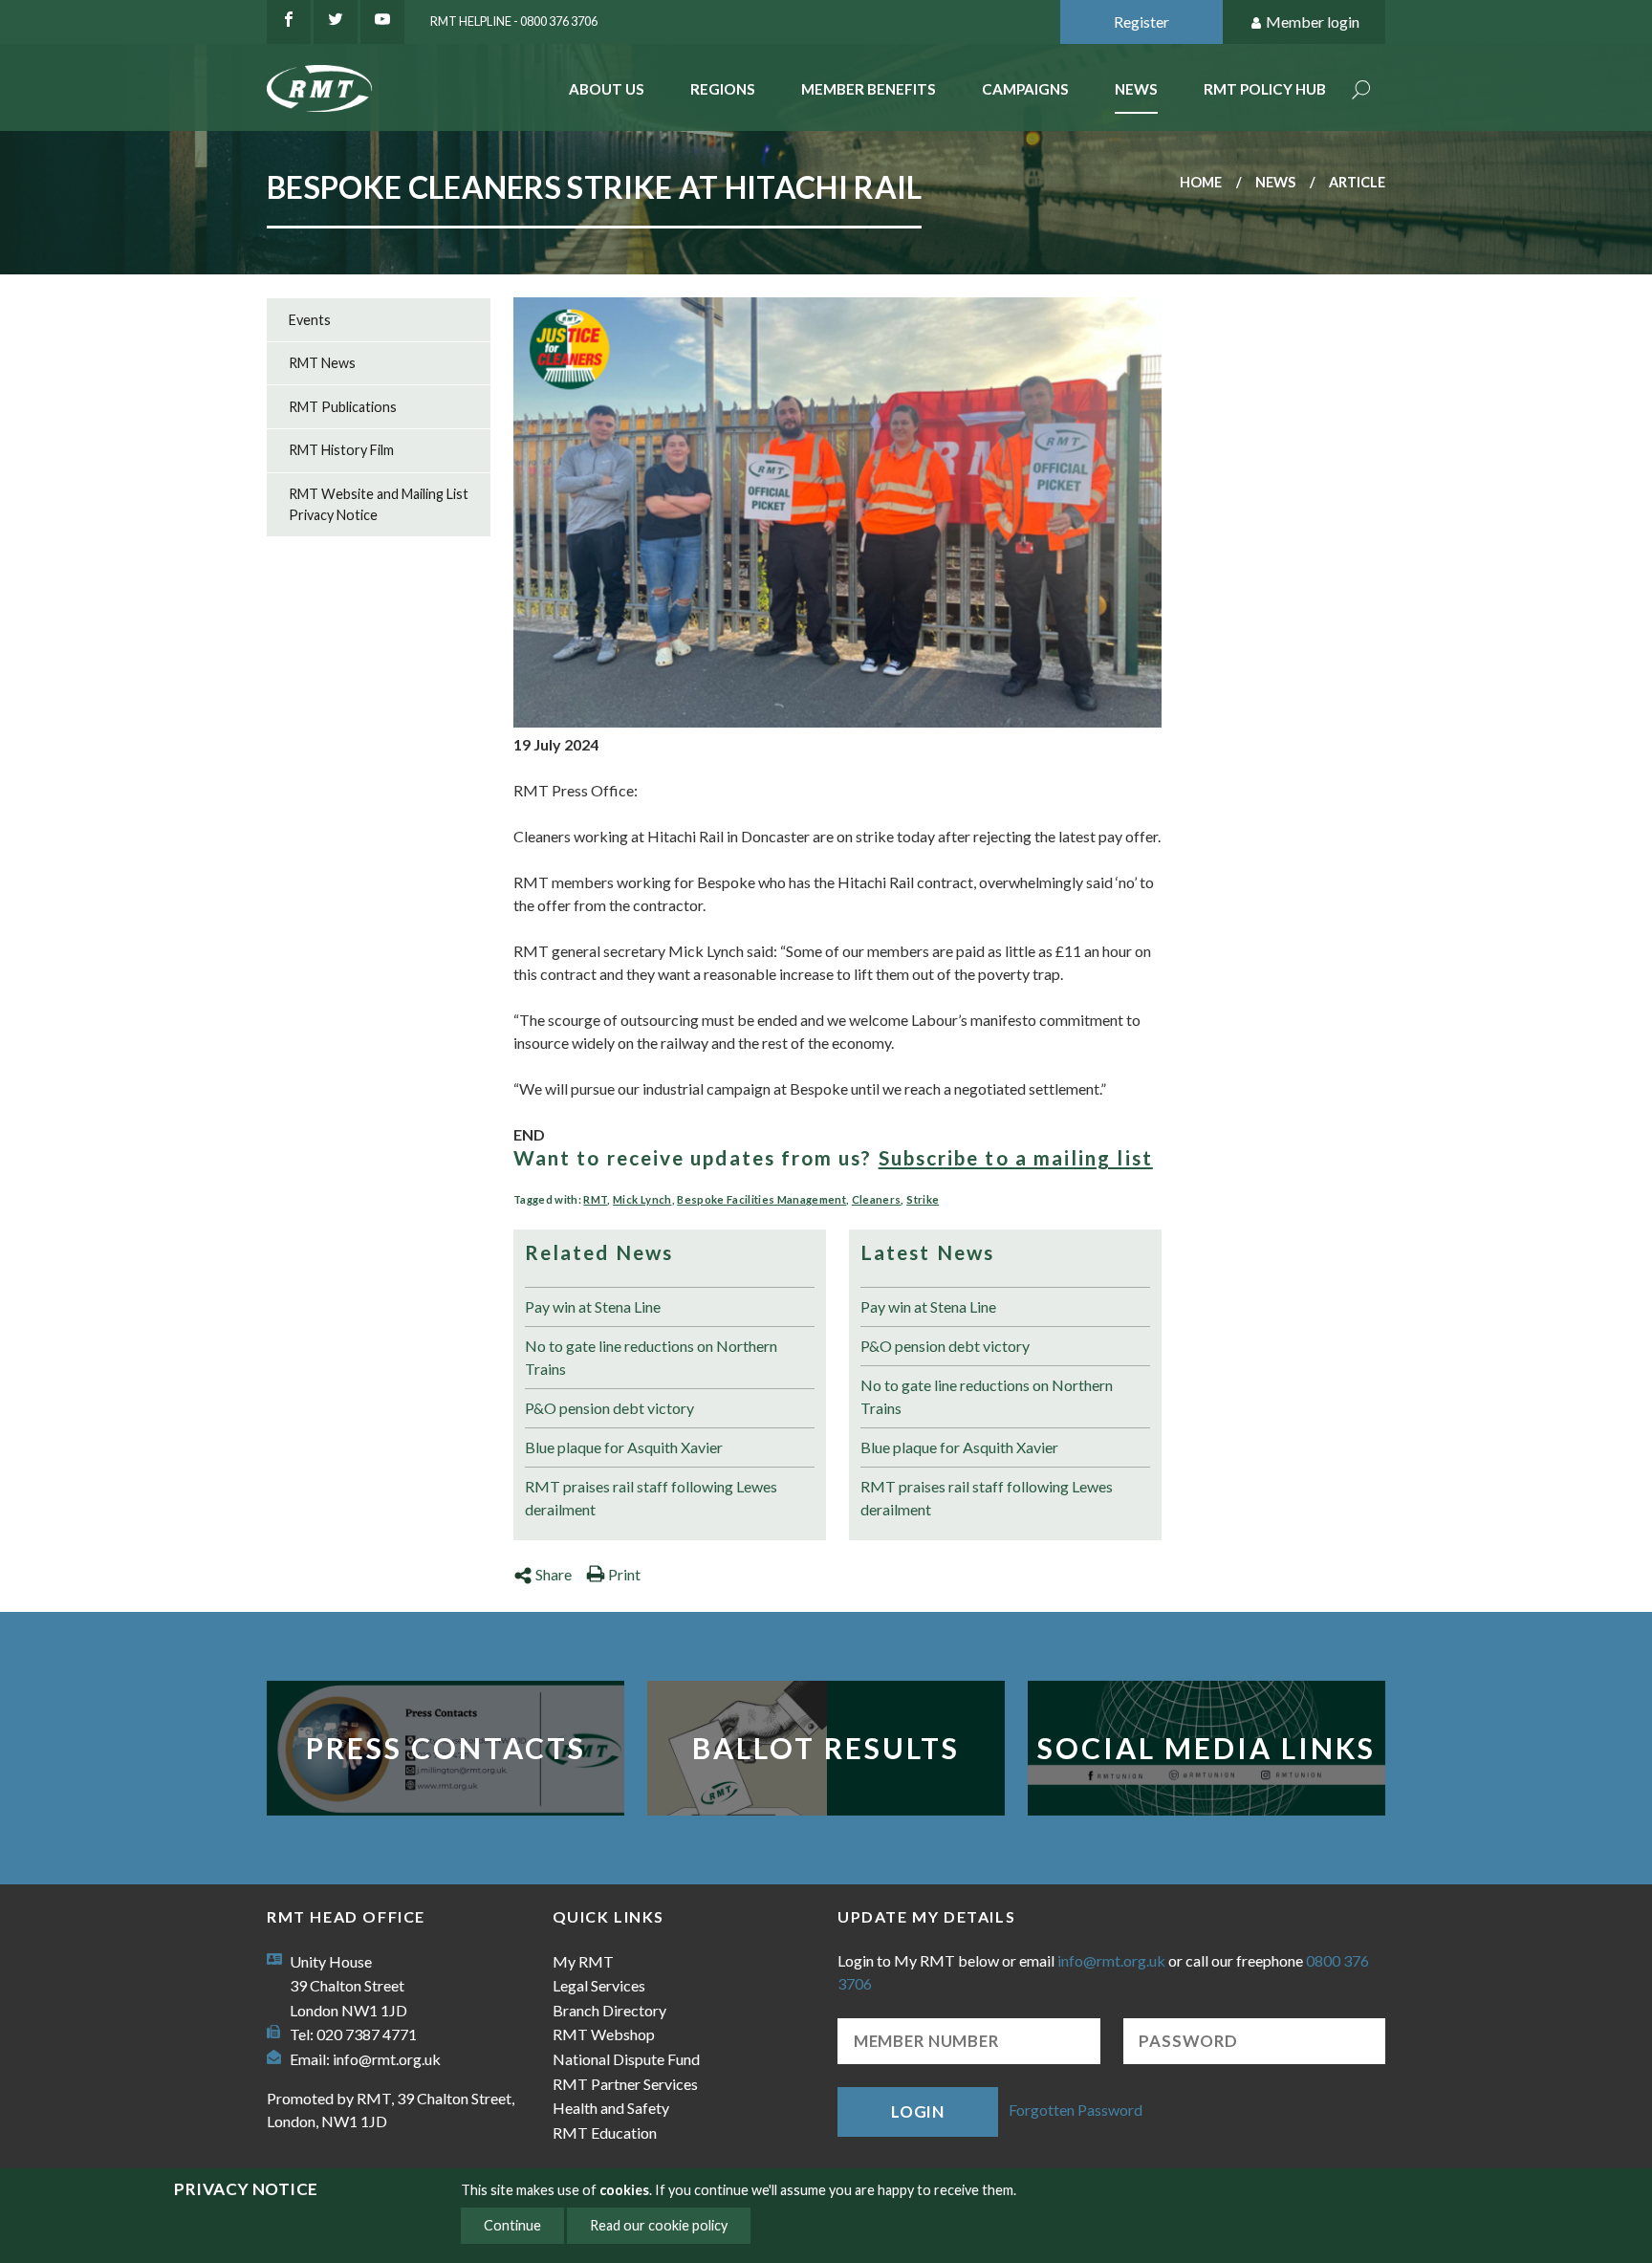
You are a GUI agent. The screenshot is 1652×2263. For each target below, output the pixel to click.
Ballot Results (826, 1748)
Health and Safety (611, 2108)
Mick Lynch (642, 1199)
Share (554, 1574)
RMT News (322, 363)
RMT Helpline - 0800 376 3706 (514, 21)
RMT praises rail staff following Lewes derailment (651, 1498)
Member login (1313, 22)
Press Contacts (446, 1748)
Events (310, 320)
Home (1201, 182)
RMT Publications (343, 407)
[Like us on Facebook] (289, 22)
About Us (607, 89)
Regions (723, 89)
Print (624, 1574)
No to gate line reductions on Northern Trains (651, 1357)
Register (1141, 22)
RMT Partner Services (625, 2084)
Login (918, 2111)
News (1136, 89)
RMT (595, 1199)
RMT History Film (341, 450)
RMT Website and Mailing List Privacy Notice (379, 504)
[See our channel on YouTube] (382, 22)
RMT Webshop (604, 2034)
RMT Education (605, 2132)
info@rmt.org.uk (387, 2059)
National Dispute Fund (626, 2059)
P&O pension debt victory (609, 1408)
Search (1361, 91)
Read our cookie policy (659, 2225)
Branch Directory (609, 2010)
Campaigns (1025, 89)
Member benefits (869, 89)
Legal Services (599, 1985)
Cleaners (877, 1199)
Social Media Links (1206, 1748)
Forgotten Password (1076, 2110)
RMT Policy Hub (1265, 89)
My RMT (583, 1961)
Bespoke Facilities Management (761, 1199)
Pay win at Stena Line (593, 1306)
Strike (923, 1199)
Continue (512, 2225)
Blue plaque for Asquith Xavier (624, 1447)
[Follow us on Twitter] (336, 22)
